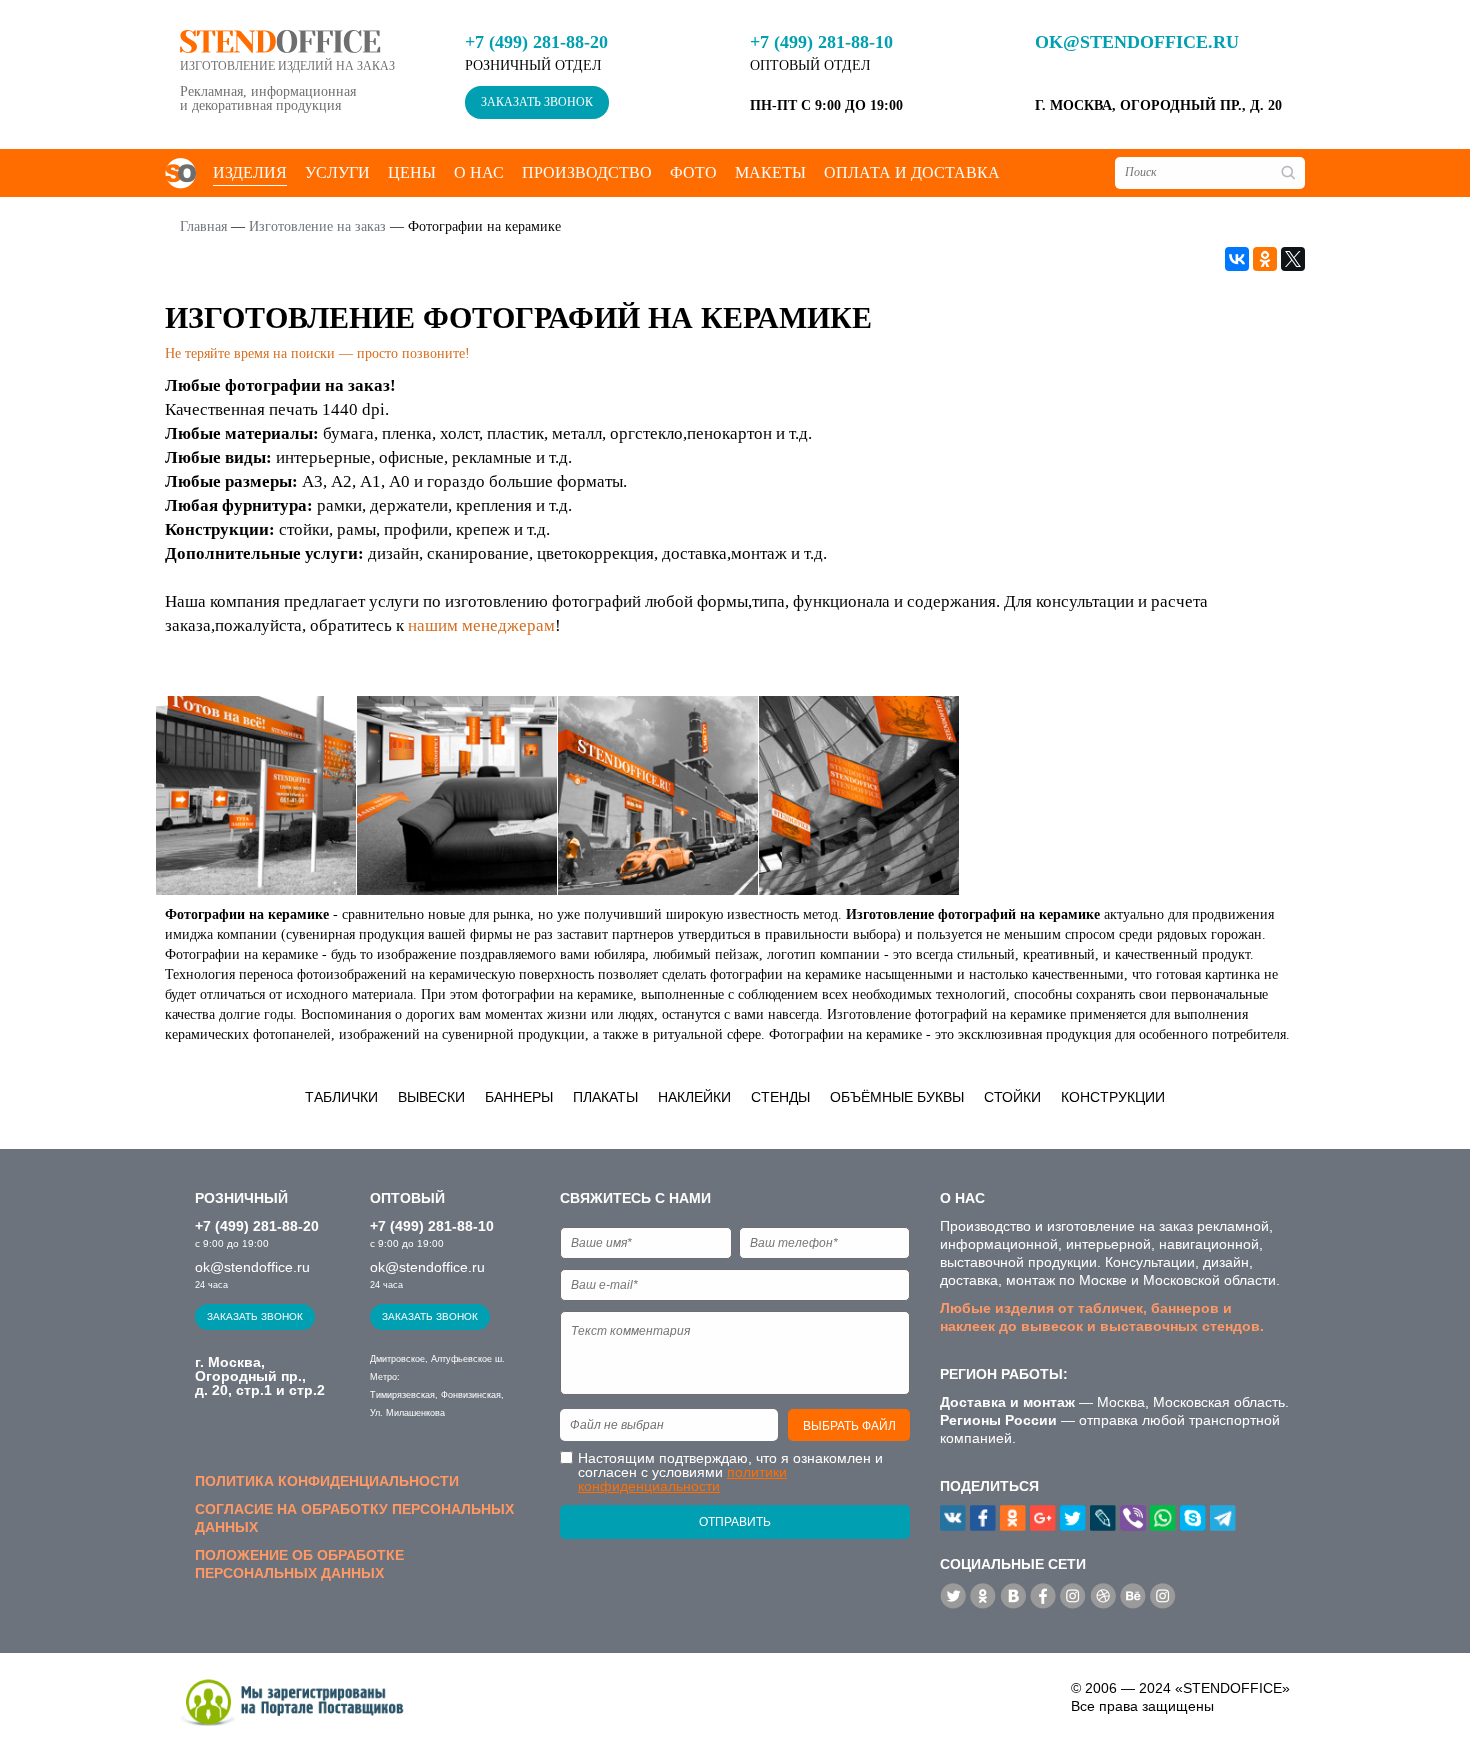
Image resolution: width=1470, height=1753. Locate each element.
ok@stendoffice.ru (1137, 42)
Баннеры (519, 1097)
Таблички (341, 1097)
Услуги (337, 172)
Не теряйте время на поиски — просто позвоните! (317, 353)
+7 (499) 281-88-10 (821, 42)
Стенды (780, 1097)
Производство (587, 172)
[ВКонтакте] (1237, 259)
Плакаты (605, 1097)
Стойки (1012, 1097)
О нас (479, 172)
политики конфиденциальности (682, 1479)
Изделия (250, 172)
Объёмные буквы (897, 1097)
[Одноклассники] (1265, 259)
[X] (1293, 259)
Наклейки (694, 1097)
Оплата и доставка (912, 172)
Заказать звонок (537, 102)
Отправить (735, 1522)
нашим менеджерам (481, 625)
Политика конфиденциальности (327, 1481)
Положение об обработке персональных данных (299, 1564)
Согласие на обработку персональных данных (354, 1518)
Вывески (431, 1097)
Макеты (770, 172)
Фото (693, 172)
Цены (412, 172)
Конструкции (1113, 1097)
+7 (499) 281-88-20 (536, 42)
